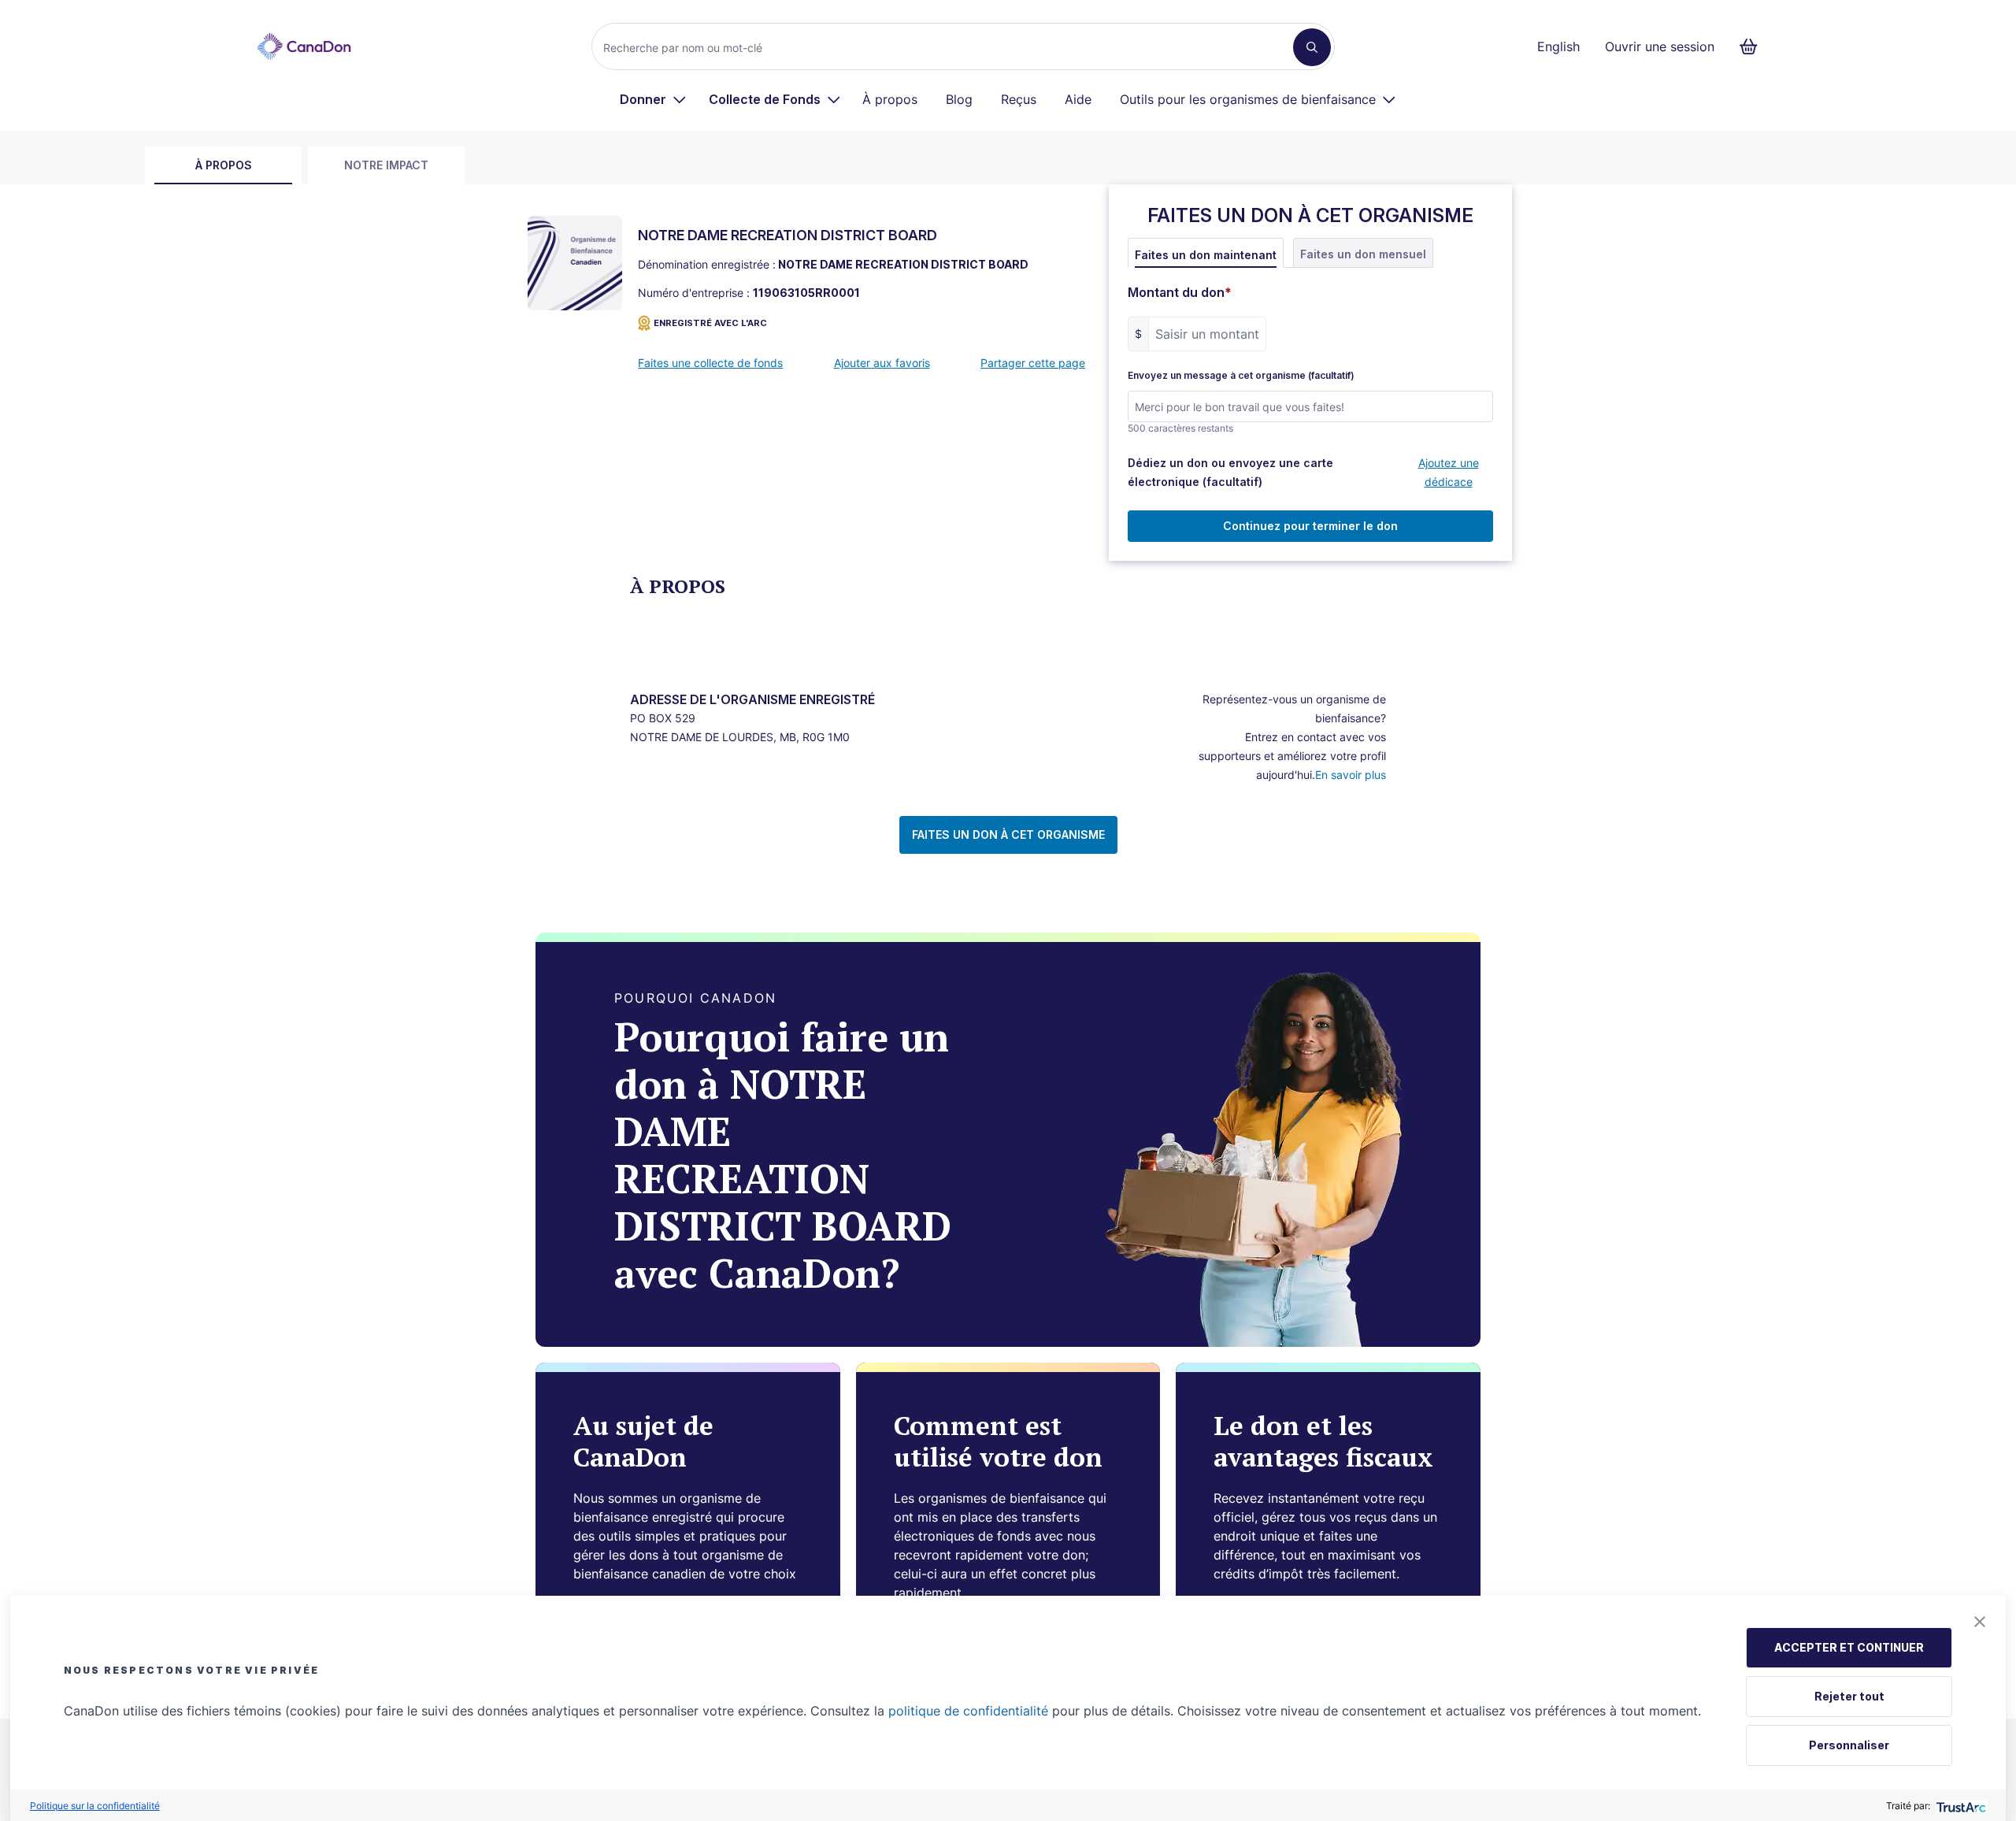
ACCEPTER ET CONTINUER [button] (1849, 1647)
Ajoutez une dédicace (1449, 472)
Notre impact (386, 165)
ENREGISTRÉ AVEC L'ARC (710, 323)
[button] (1980, 1622)
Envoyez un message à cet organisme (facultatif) (1241, 376)
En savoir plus (1351, 775)
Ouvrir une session (1660, 46)
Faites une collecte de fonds (710, 363)
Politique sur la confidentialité (95, 1806)
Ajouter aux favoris (882, 363)
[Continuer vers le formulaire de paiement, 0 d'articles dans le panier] (1753, 46)
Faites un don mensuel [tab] (1363, 254)
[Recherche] (1312, 47)
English (1558, 46)
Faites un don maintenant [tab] (1206, 255)
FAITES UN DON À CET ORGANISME (1008, 834)
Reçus (1019, 99)
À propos (890, 99)
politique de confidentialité (968, 1711)
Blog (959, 99)
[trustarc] (1960, 1806)
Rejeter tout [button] (1849, 1696)
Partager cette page (1033, 363)
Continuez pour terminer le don (1310, 526)
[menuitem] (653, 99)
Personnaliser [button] (1849, 1745)
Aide (1078, 99)
